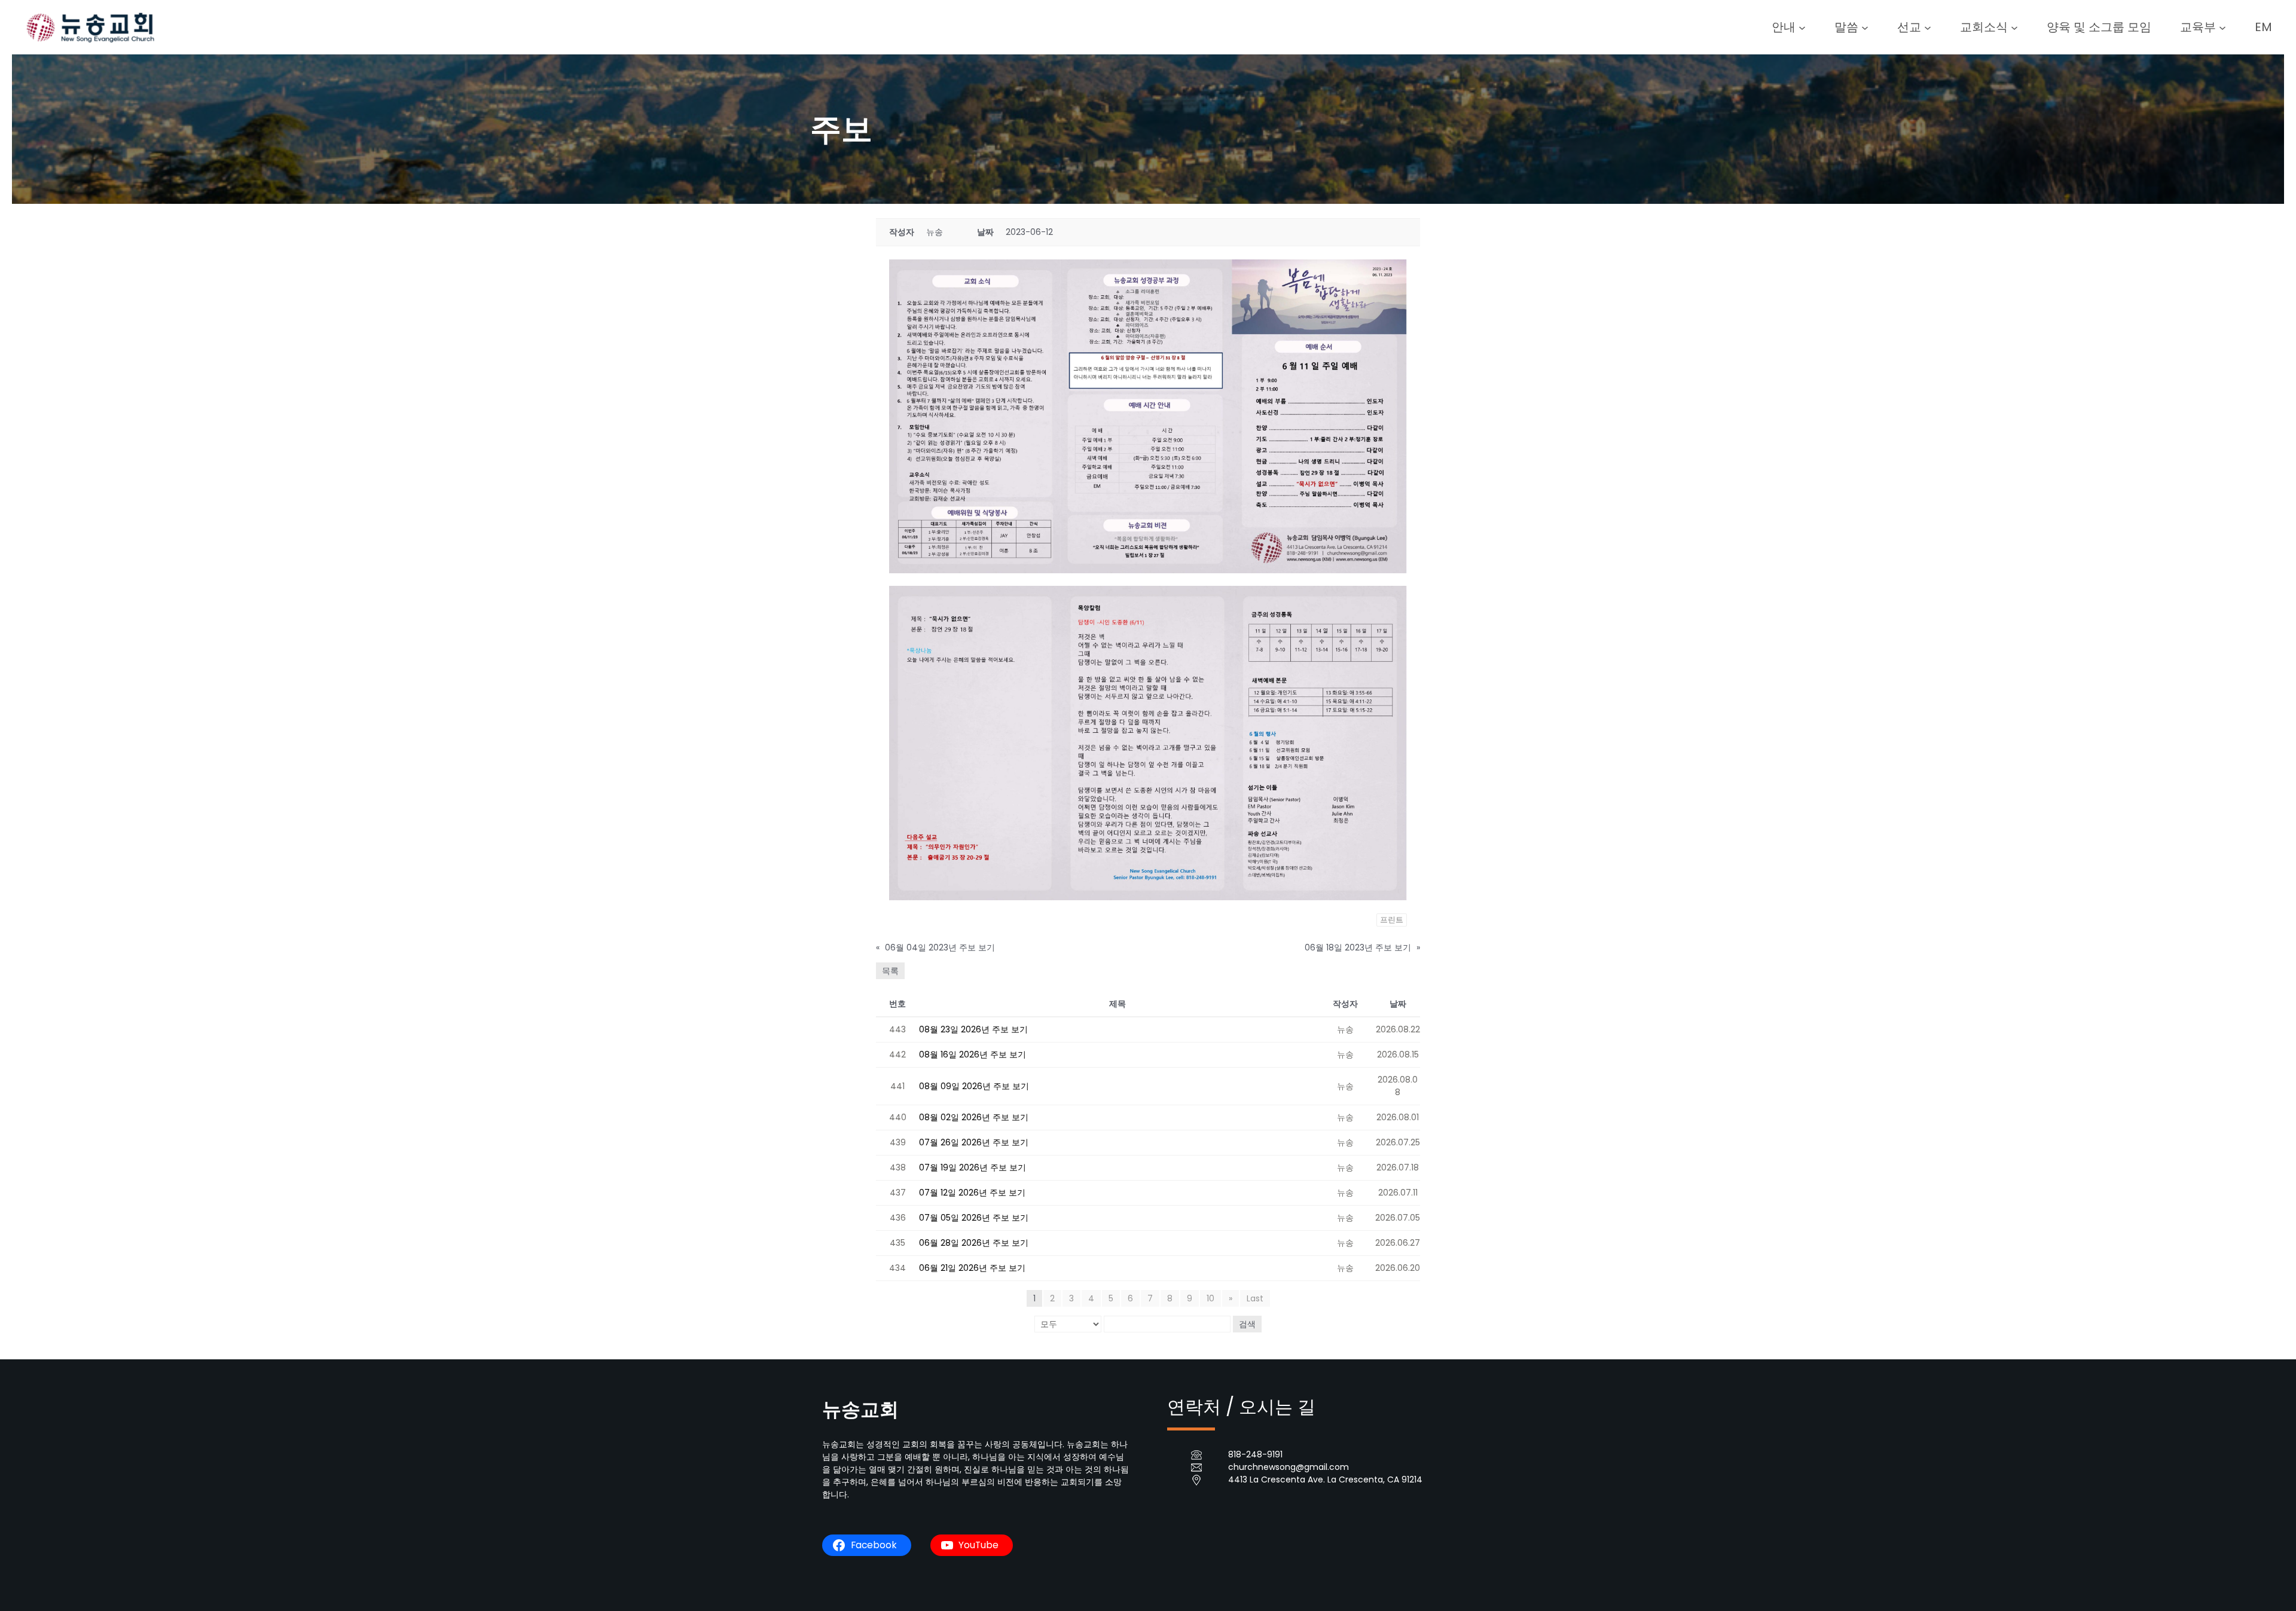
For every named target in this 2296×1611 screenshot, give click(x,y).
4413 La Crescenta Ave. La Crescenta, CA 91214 (1325, 1479)
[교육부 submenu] (2222, 27)
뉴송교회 (860, 1409)
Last (1255, 1298)
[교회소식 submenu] (2014, 27)
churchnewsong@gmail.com (1289, 1467)
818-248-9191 (1255, 1454)
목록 (890, 971)
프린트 (1392, 920)
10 (1210, 1298)
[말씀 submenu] (1865, 27)
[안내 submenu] (1802, 27)
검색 (1247, 1324)
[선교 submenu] (1928, 27)
